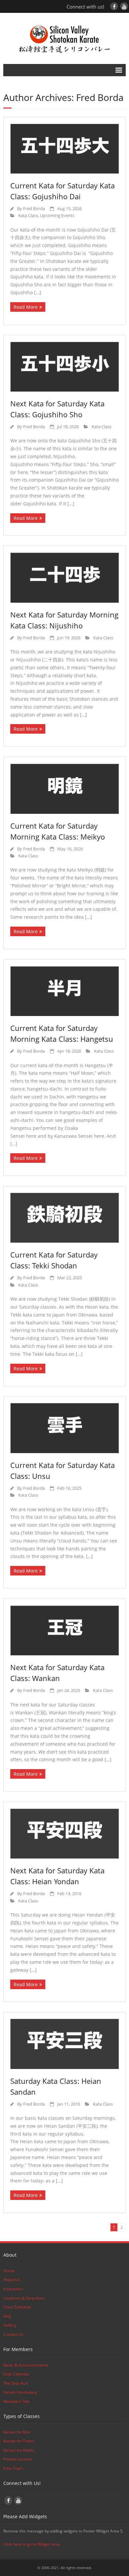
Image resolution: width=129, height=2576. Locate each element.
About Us (12, 2280)
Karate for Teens (19, 2441)
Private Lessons (18, 2459)
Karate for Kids (17, 2432)
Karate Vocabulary (20, 2392)
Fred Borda (34, 209)
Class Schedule (17, 2307)
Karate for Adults (19, 2450)
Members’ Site (17, 2401)
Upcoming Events (57, 216)
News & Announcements (26, 2365)
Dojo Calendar (17, 2374)
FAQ (7, 2316)
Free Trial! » (14, 2468)
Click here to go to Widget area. (32, 2544)
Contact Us (13, 2334)
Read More (26, 307)
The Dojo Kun (16, 2383)
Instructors (13, 2289)
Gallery (10, 2325)
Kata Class (28, 216)
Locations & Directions (24, 2298)
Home (9, 2271)
